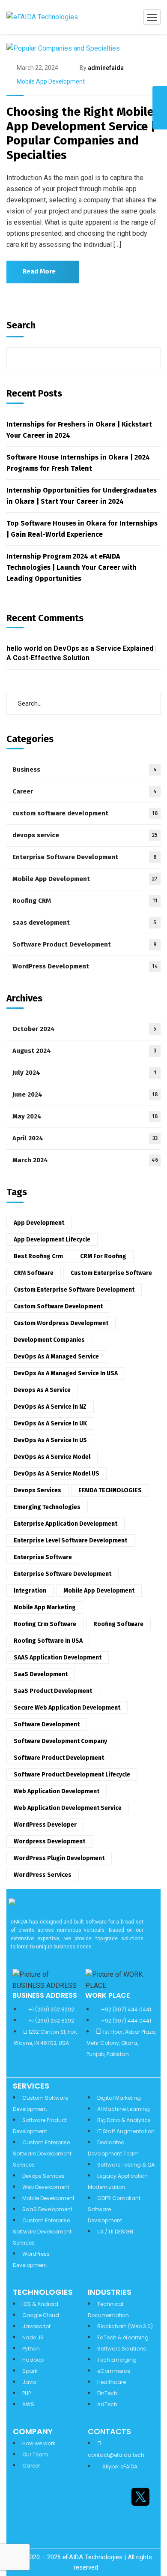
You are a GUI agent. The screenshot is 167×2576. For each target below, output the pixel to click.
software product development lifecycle (72, 1775)
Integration (30, 1591)
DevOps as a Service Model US (57, 1474)
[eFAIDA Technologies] (42, 17)
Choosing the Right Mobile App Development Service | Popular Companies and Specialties (81, 133)
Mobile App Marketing (45, 1607)
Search (21, 325)
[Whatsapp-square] (117, 2522)
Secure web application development (67, 1708)
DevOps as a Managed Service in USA (66, 1373)
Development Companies (49, 1340)
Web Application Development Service (68, 1808)
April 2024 (85, 1138)
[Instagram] (117, 2497)
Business (85, 769)
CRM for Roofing (103, 1256)
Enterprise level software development (70, 1540)
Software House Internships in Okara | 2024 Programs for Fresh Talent (78, 463)
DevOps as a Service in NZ (50, 1407)
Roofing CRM (85, 901)
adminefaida (106, 68)
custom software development (85, 813)
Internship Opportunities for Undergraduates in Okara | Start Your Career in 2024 (82, 496)
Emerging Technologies (47, 1507)
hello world (24, 648)
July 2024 (84, 1073)
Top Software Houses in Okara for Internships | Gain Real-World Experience (82, 529)
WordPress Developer (45, 1825)
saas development (84, 923)
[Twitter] (140, 2497)
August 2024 (84, 1051)
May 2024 (85, 1116)
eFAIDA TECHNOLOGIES (110, 1490)
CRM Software (34, 1273)
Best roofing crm (38, 1256)
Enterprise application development (66, 1524)
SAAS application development (58, 1658)
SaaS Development (41, 1674)
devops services (37, 1490)
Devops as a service (42, 1390)
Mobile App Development (51, 81)
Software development (47, 1724)
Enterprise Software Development (85, 857)
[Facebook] (94, 2522)
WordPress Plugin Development (59, 1858)
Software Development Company (60, 1741)
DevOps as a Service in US (50, 1440)
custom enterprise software (111, 1273)
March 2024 (85, 1160)
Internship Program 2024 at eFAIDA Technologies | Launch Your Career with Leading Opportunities (72, 567)
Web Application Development (57, 1791)
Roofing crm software (45, 1624)
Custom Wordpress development (61, 1323)
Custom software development (58, 1306)
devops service (85, 835)
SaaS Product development (53, 1691)
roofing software (118, 1624)
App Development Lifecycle (52, 1240)
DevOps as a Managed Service (56, 1357)
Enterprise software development (63, 1574)
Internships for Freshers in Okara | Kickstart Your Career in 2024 (79, 430)
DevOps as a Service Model (52, 1457)
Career (85, 791)
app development (39, 1223)
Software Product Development (84, 944)
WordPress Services (43, 1875)
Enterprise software (43, 1557)
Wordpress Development (49, 1841)
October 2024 (84, 1029)
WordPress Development (85, 966)
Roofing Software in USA (48, 1641)
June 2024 (85, 1094)
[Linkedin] (94, 2497)
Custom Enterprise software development (74, 1290)
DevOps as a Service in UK (50, 1423)
